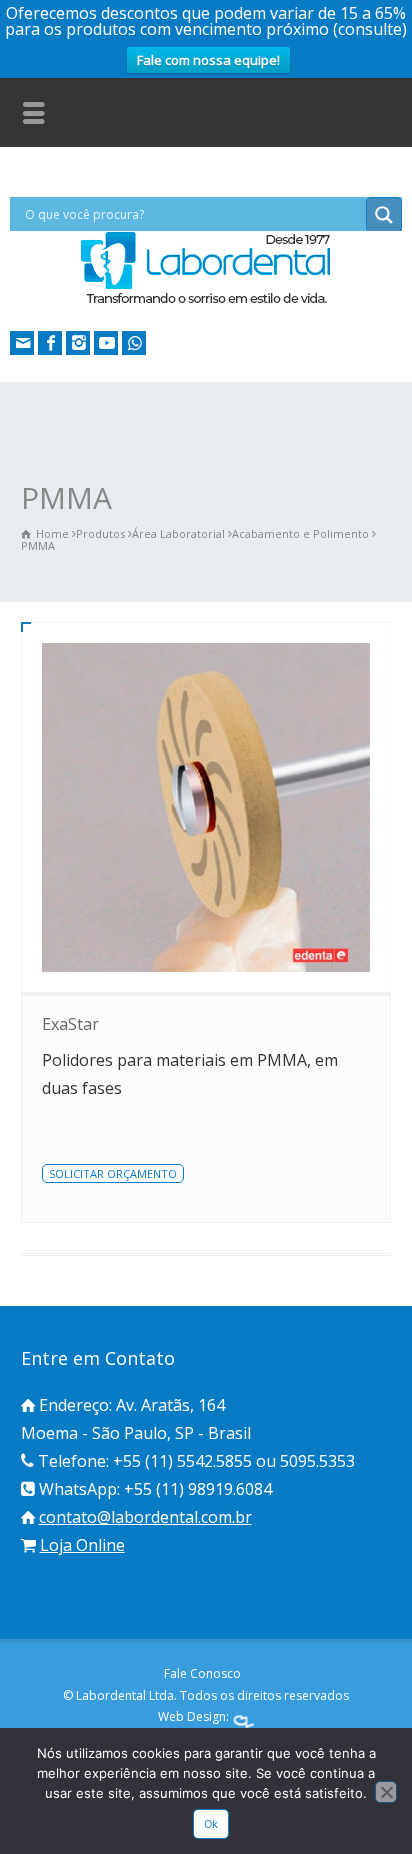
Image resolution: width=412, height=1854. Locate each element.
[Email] (22, 343)
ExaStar (70, 1024)
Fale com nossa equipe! (208, 60)
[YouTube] (106, 343)
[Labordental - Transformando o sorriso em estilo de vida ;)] (206, 302)
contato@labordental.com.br (145, 1517)
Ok (211, 1824)
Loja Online (82, 1545)
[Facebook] (50, 343)
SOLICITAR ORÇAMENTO (113, 1173)
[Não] (386, 1792)
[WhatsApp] (134, 343)
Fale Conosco (202, 1673)
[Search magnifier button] (384, 215)
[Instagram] (78, 343)
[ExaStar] (206, 807)
